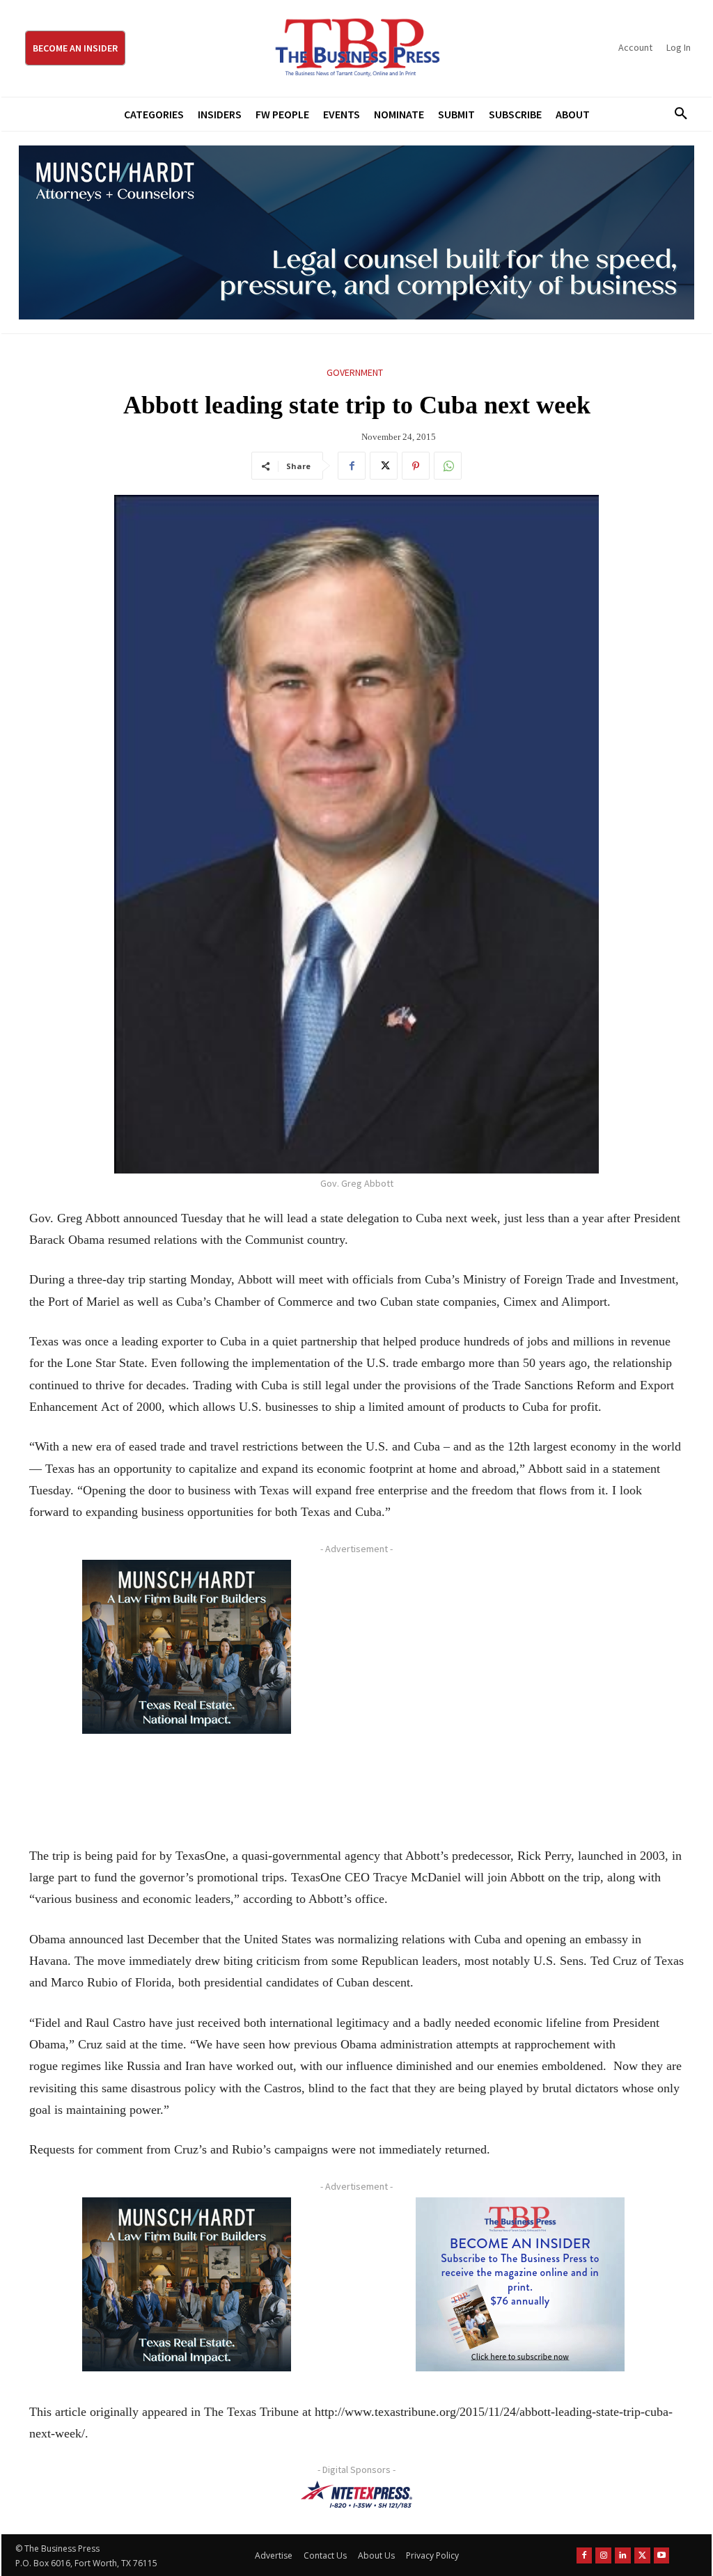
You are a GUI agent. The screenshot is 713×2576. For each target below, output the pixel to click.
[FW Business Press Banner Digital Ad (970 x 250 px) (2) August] (356, 232)
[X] (384, 466)
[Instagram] (603, 2555)
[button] (676, 114)
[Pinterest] (416, 466)
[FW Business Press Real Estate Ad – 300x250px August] (186, 1647)
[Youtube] (662, 2555)
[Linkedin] (623, 2555)
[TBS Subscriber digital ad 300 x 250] (520, 2284)
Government (355, 372)
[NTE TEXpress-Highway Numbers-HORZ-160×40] (356, 2495)
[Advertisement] (520, 1688)
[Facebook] (352, 466)
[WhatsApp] (448, 466)
